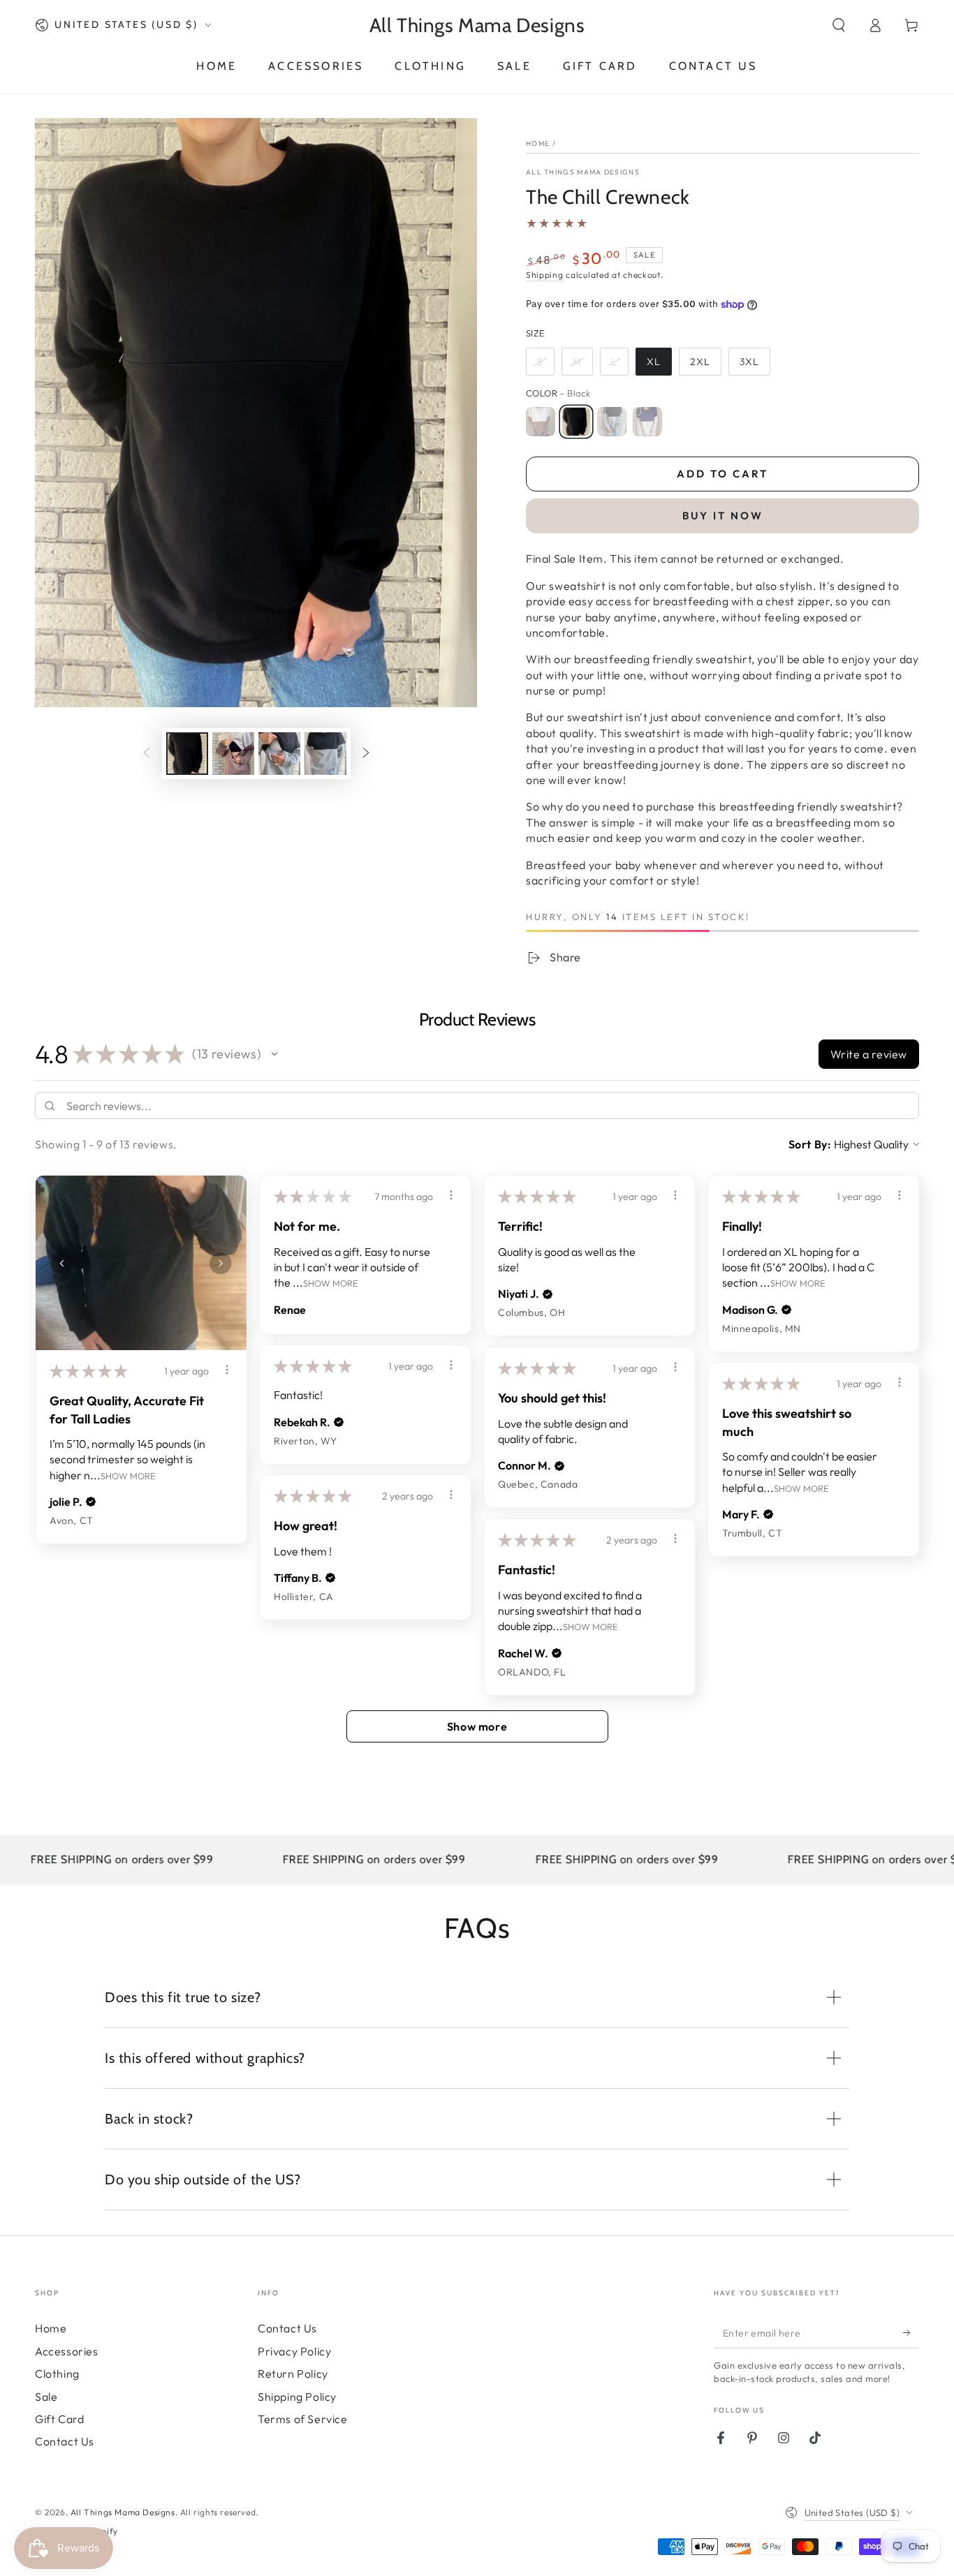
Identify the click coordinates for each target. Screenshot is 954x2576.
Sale (46, 2397)
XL (654, 362)
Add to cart (722, 474)
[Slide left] (147, 754)
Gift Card (59, 2419)
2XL (700, 362)
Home (538, 143)
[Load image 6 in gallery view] (325, 754)
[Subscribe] (911, 2332)
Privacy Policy (294, 2351)
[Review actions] (227, 1370)
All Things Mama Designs (583, 172)
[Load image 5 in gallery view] (279, 754)
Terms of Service (303, 2419)
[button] (839, 25)
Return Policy (293, 2374)
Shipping (545, 275)
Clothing (57, 2374)
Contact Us (65, 2441)
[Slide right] (366, 754)
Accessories (67, 2351)
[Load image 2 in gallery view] (233, 754)
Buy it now (723, 516)
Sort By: (810, 1144)
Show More (128, 1475)
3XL (749, 362)
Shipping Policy (297, 2397)
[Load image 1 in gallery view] (187, 754)
